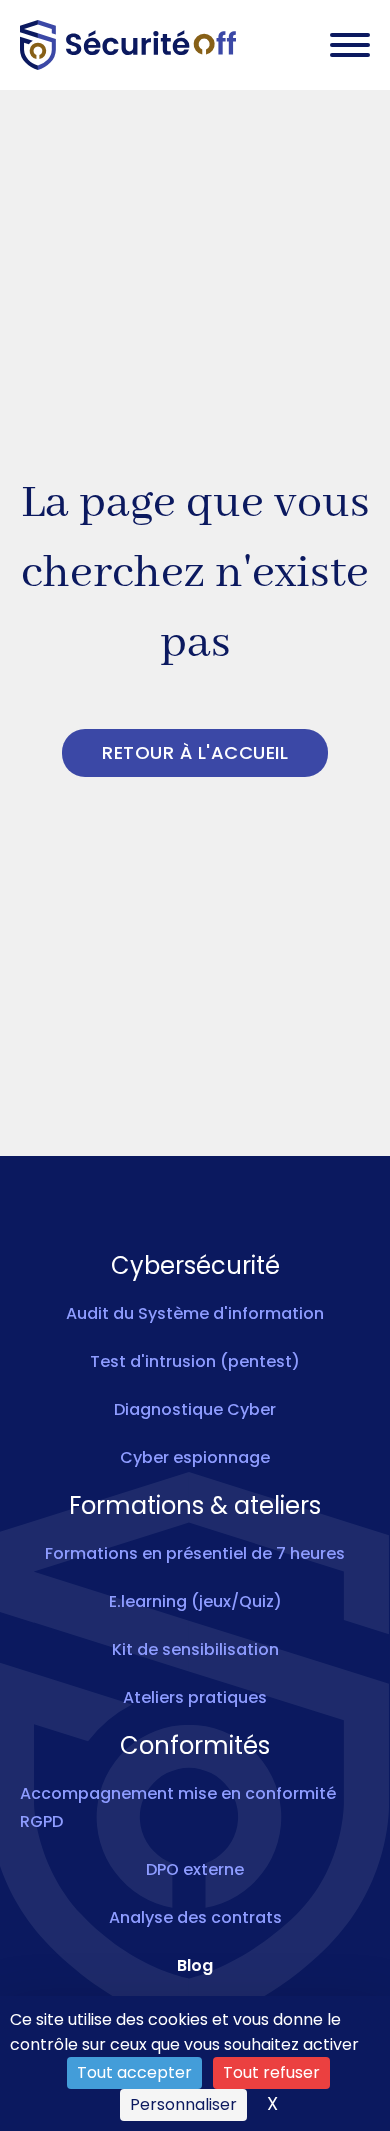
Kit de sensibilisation (195, 1649)
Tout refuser (271, 2072)
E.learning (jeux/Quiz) (195, 1601)
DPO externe (195, 1869)
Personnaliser (183, 2104)
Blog (195, 1965)
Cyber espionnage (195, 1457)
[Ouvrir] (350, 45)
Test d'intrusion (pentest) (195, 1361)
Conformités (195, 1746)
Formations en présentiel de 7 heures (195, 1553)
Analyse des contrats (195, 1917)
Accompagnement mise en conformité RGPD (178, 1807)
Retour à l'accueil (195, 752)
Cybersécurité (195, 1266)
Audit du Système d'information (195, 1313)
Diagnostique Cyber (195, 1409)
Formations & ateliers (195, 1506)
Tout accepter (134, 2072)
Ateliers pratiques (195, 1697)
